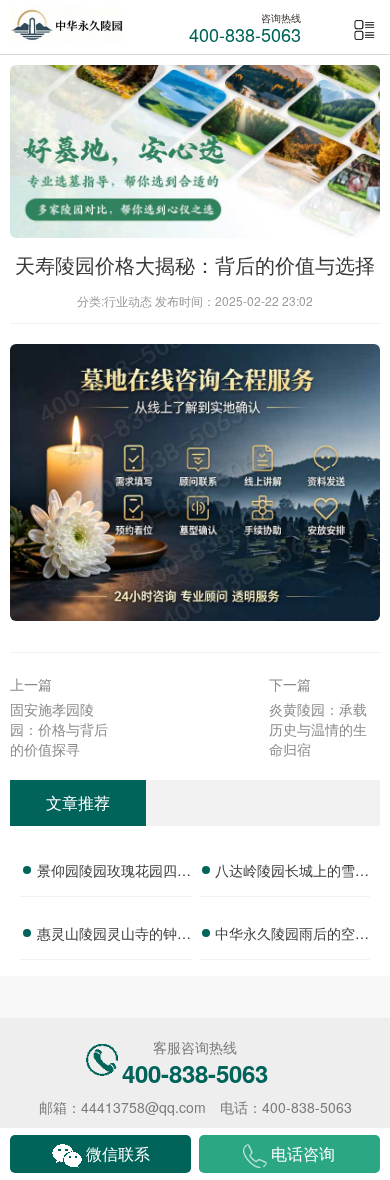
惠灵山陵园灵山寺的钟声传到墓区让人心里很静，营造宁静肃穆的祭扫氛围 (114, 936)
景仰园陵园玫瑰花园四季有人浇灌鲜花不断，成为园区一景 (114, 873)
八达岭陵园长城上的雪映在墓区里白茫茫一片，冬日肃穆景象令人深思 (292, 873)
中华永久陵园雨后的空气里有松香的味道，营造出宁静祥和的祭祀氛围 (292, 936)
